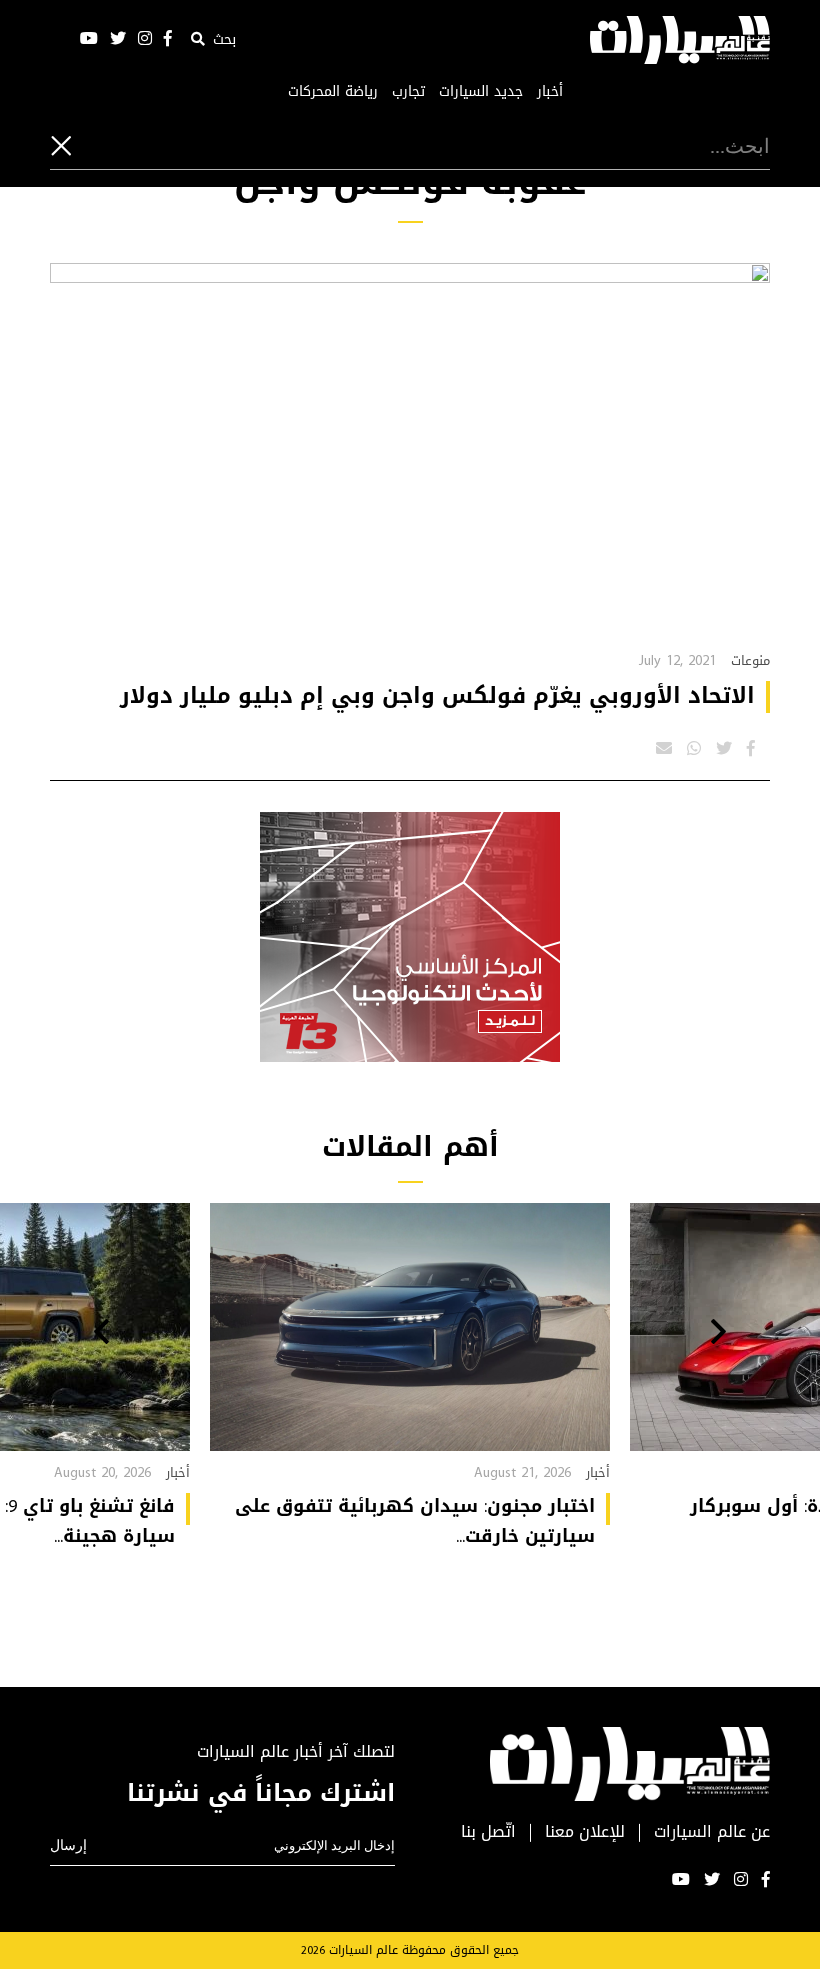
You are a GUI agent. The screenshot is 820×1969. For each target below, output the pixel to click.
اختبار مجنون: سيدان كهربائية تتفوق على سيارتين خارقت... (415, 1521)
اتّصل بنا (488, 1832)
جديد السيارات (481, 92)
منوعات (750, 660)
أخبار (550, 92)
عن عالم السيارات (712, 1832)
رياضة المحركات (333, 92)
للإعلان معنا (585, 1832)
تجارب (408, 92)
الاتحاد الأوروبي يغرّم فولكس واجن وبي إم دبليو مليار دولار (437, 696)
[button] (718, 1334)
